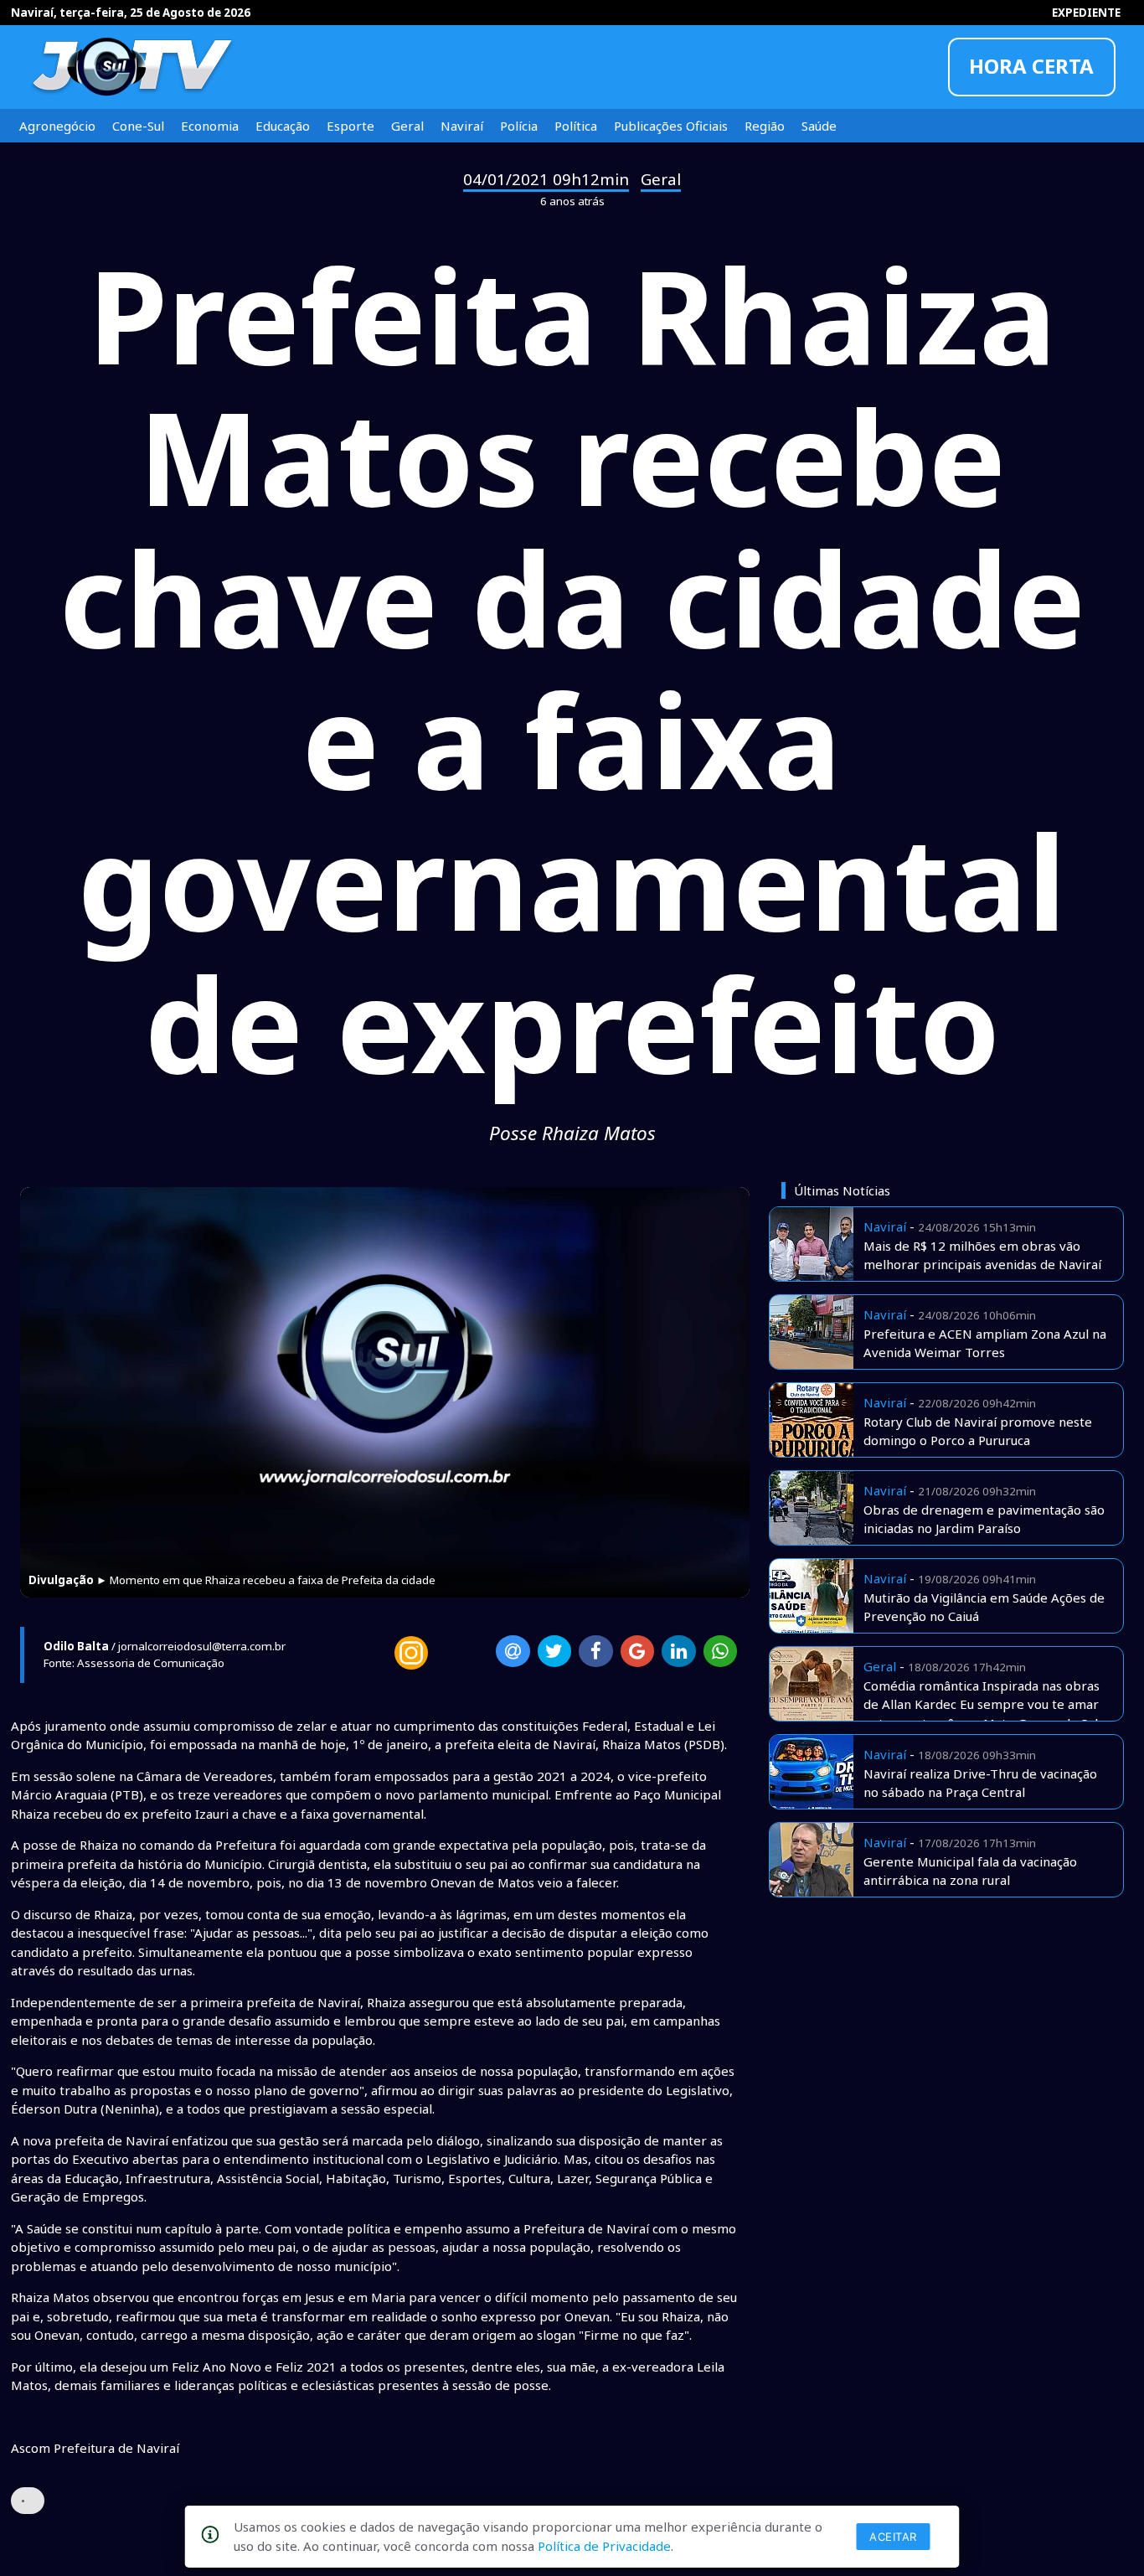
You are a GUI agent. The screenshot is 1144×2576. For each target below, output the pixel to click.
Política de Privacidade (604, 2546)
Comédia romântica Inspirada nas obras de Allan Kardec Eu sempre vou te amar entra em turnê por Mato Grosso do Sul (982, 1704)
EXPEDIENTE (1086, 13)
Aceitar (893, 2537)
